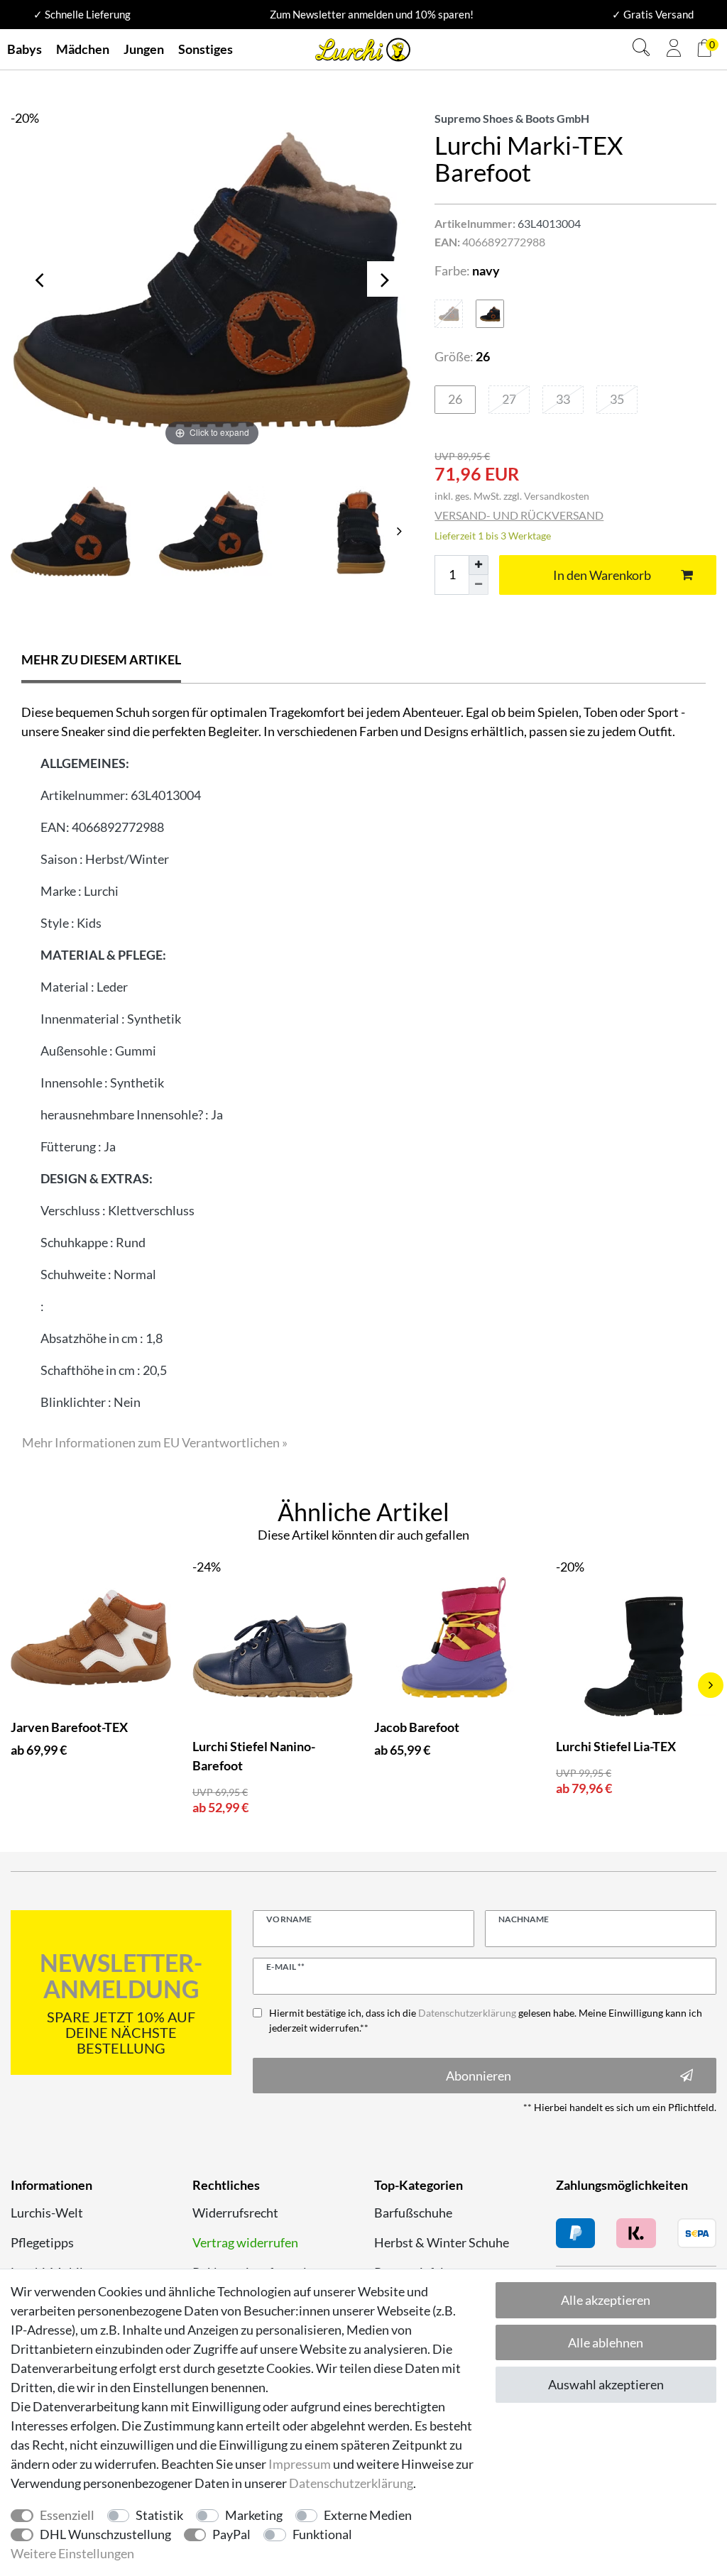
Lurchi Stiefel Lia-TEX (616, 1746)
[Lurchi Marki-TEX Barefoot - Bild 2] (353, 531)
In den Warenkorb (602, 575)
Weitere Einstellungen (72, 2553)
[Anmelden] (674, 50)
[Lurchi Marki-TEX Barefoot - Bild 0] (71, 531)
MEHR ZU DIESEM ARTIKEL (101, 659)
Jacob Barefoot (417, 1727)
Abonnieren (479, 2076)
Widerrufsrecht (235, 2213)
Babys (24, 49)
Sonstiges (206, 49)
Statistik (159, 2515)
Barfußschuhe (413, 2213)
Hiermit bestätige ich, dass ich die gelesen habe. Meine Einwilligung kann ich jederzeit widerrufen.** (486, 2020)
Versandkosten (557, 496)
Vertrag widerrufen (245, 2242)
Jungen (144, 49)
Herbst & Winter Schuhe (442, 2242)
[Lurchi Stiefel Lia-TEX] (636, 1657)
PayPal (231, 2534)
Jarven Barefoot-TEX (69, 1727)
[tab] (101, 661)
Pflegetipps (42, 2242)
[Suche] (641, 49)
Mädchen (83, 49)
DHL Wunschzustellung (105, 2534)
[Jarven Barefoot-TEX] (91, 1638)
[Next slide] (399, 531)
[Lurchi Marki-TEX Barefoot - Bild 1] (212, 531)
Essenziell (67, 2515)
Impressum (300, 2464)
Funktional (322, 2534)
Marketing (254, 2515)
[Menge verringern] (479, 585)
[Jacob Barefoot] (454, 1638)
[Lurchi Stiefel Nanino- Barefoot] (273, 1657)
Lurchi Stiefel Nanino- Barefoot (254, 1756)
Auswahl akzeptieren (606, 2384)
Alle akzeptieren (606, 2300)
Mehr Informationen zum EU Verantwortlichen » (155, 1442)
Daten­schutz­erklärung (351, 2483)
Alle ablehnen (606, 2342)
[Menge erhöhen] (479, 565)
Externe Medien (368, 2515)
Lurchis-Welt (47, 2213)
